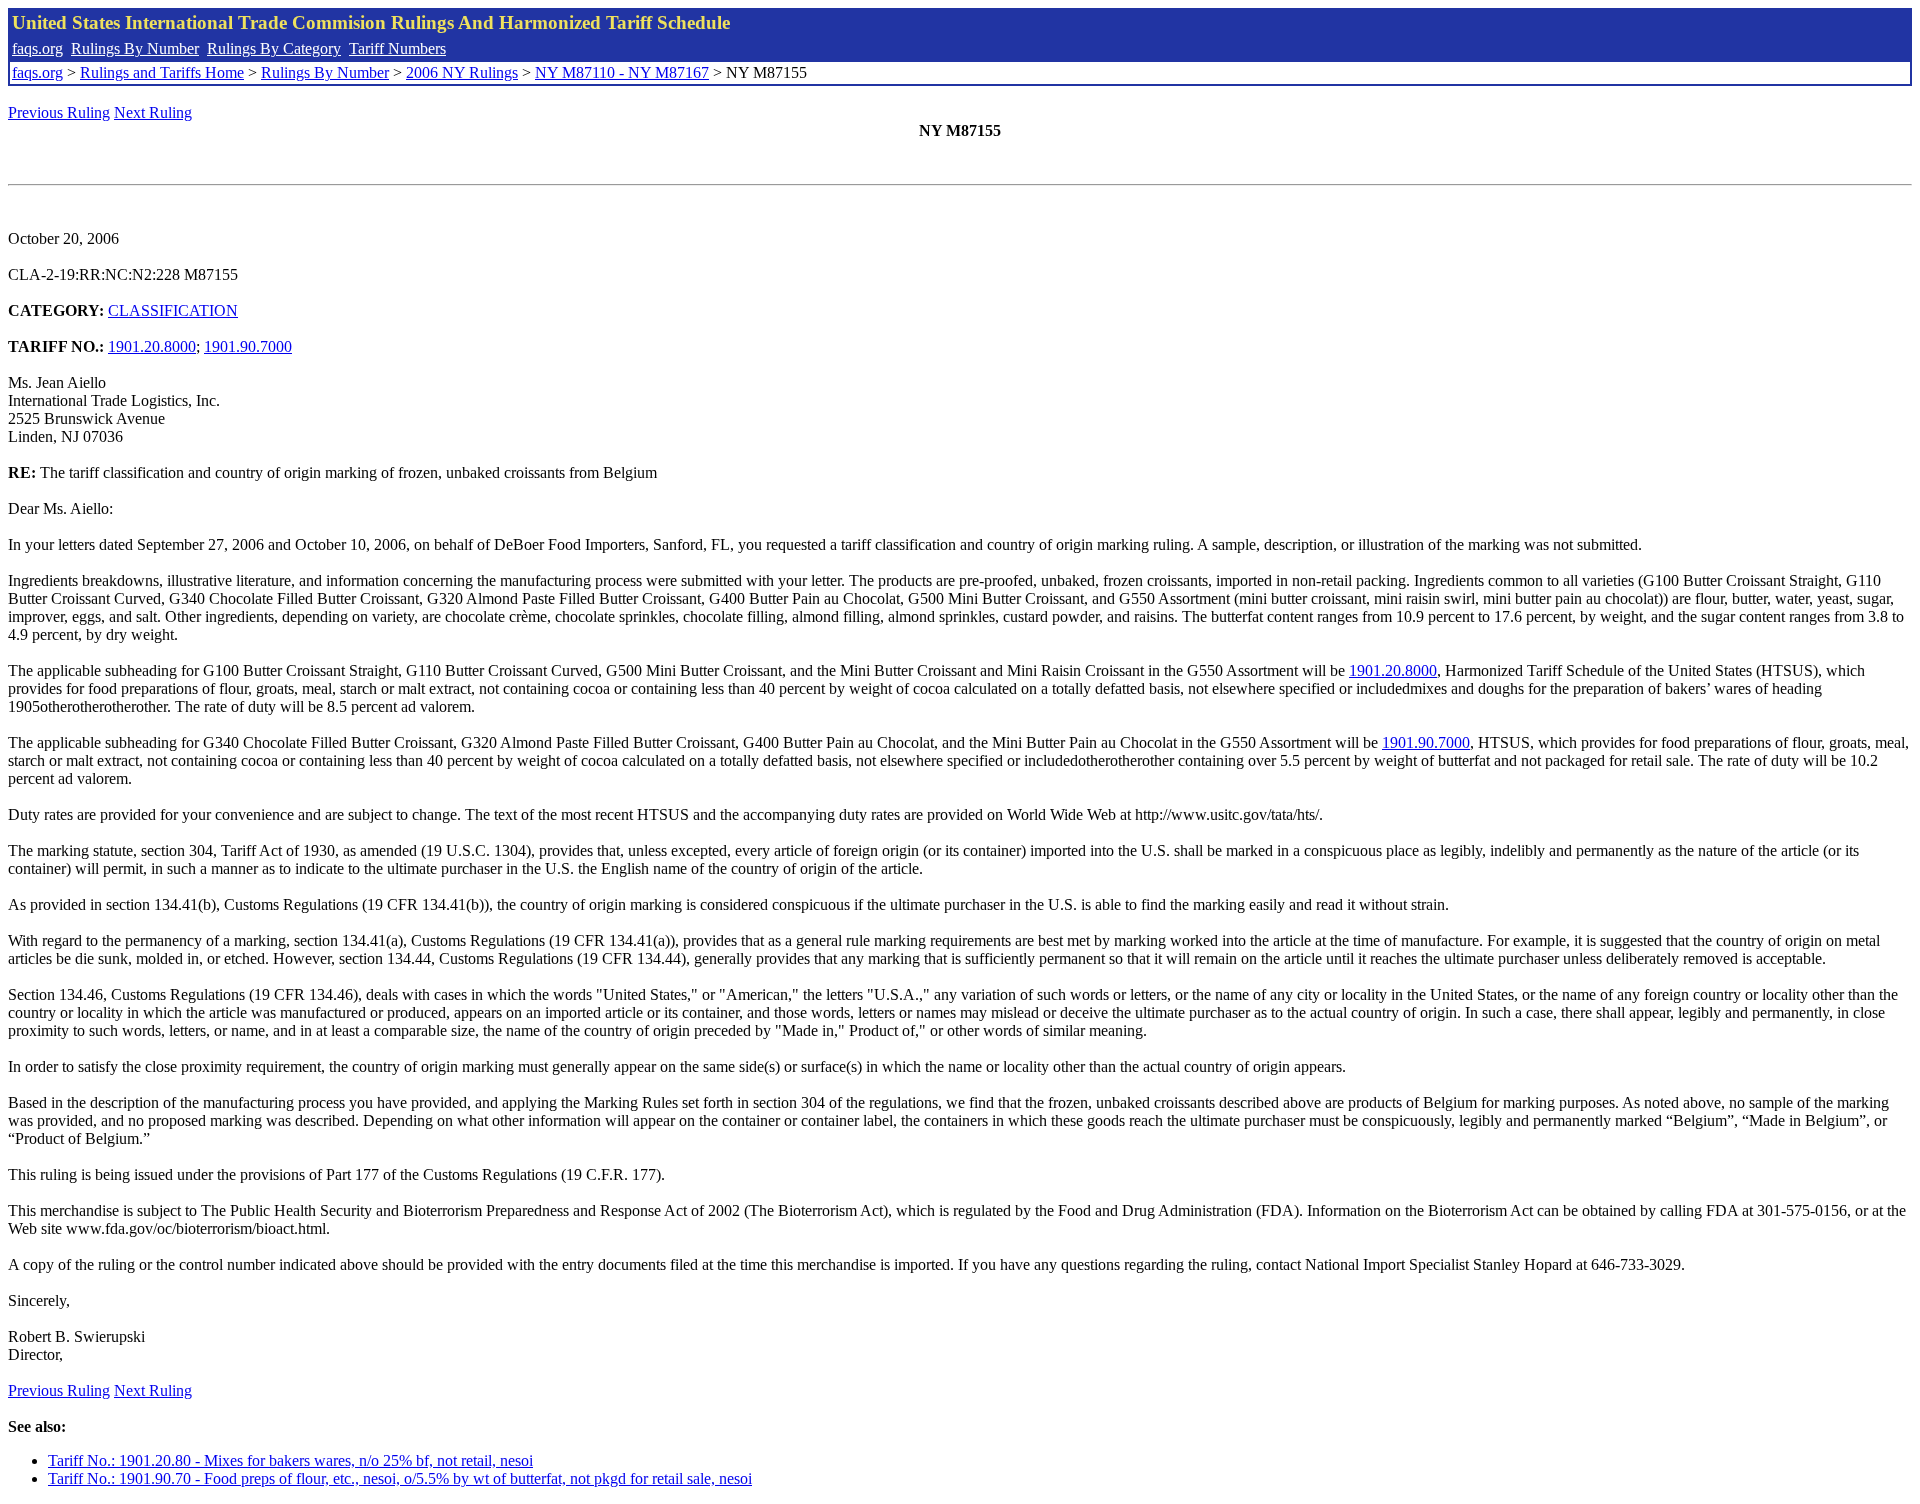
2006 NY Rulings (462, 72)
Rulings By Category (274, 48)
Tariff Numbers (397, 48)
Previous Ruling (59, 112)
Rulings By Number (135, 48)
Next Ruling (153, 112)
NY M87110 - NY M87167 (622, 72)
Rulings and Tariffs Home (162, 72)
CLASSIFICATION (173, 310)
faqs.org (37, 48)
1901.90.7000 (248, 346)
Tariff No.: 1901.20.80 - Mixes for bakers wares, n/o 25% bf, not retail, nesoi (290, 1460)
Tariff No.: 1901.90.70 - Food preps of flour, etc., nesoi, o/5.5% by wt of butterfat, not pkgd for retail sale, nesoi (400, 1478)
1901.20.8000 (152, 346)
